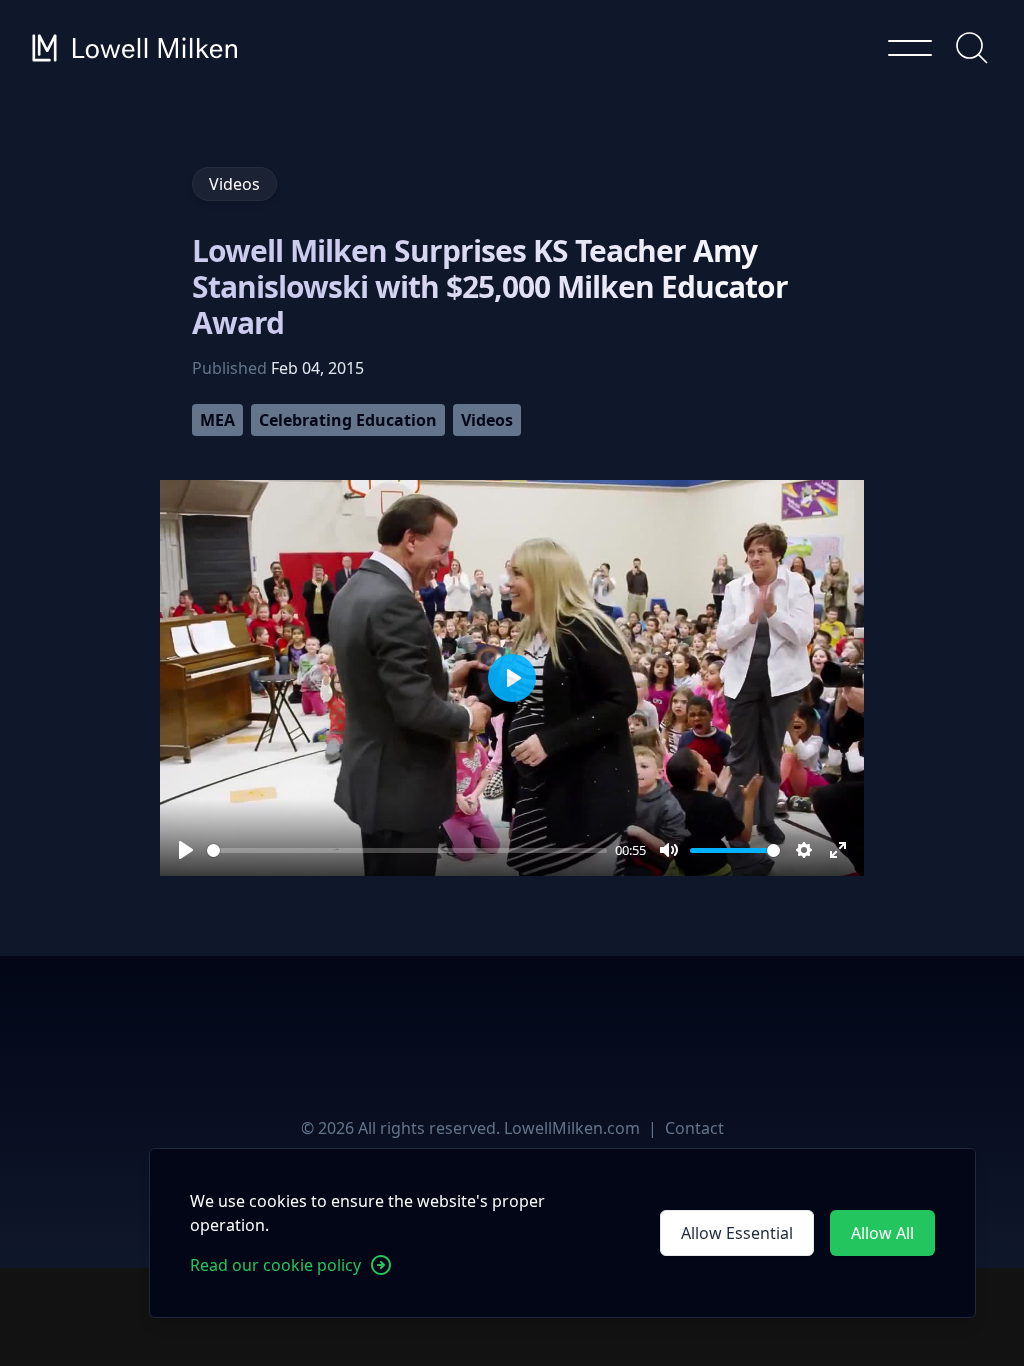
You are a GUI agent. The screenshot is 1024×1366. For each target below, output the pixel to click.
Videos (487, 420)
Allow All (882, 1233)
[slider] (407, 850)
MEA (217, 420)
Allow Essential (737, 1233)
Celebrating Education (348, 420)
